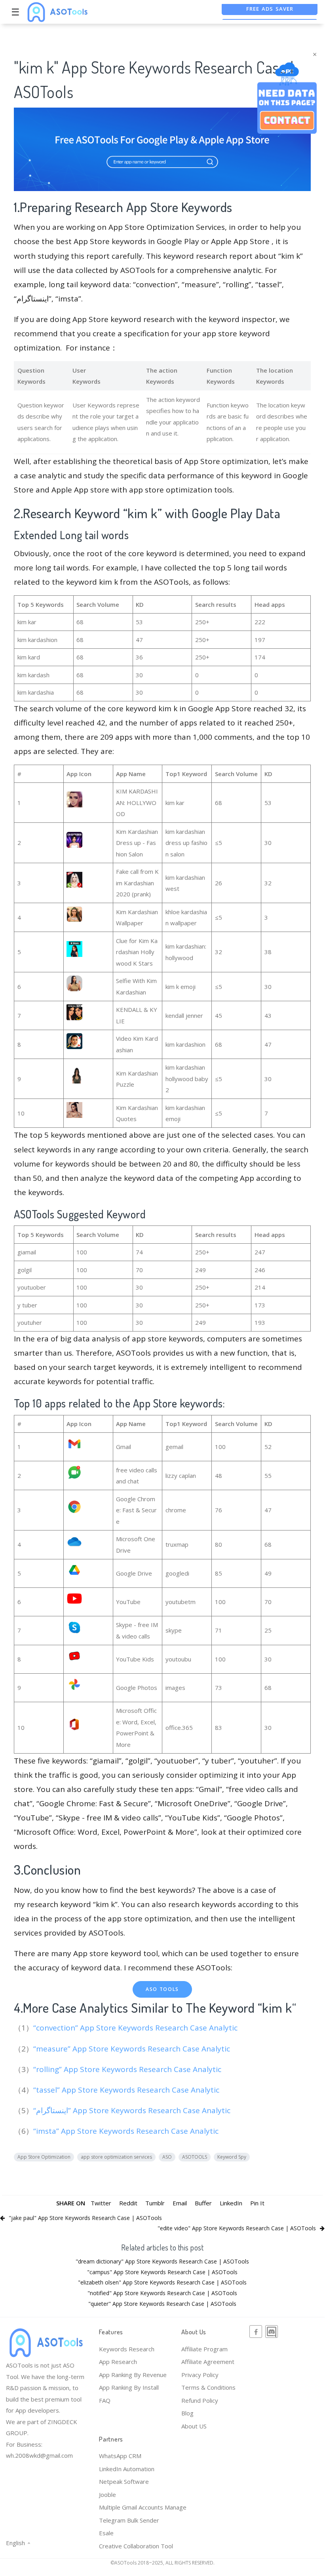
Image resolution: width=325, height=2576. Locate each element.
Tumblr (155, 2203)
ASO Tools (162, 1989)
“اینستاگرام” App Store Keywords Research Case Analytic (133, 2110)
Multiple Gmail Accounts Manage (143, 2507)
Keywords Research (127, 2349)
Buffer (203, 2203)
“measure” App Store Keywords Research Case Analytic (133, 2049)
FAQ (105, 2400)
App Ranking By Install (129, 2387)
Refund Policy (200, 2400)
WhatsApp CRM (120, 2456)
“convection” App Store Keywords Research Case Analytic (136, 2028)
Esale (106, 2533)
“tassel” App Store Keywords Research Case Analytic (127, 2090)
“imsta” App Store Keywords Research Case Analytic (127, 2131)
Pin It (257, 2203)
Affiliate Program (204, 2349)
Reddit (128, 2203)
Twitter (101, 2203)
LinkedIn (231, 2203)
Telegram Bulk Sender (129, 2520)
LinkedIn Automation (127, 2469)
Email (180, 2203)
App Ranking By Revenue (133, 2375)
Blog (187, 2413)
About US (194, 2426)
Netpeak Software (124, 2481)
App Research (118, 2362)
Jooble (107, 2495)
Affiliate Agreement (208, 2362)
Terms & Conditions (208, 2387)
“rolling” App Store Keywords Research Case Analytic (128, 2069)
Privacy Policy (200, 2375)
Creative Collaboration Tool (136, 2546)
